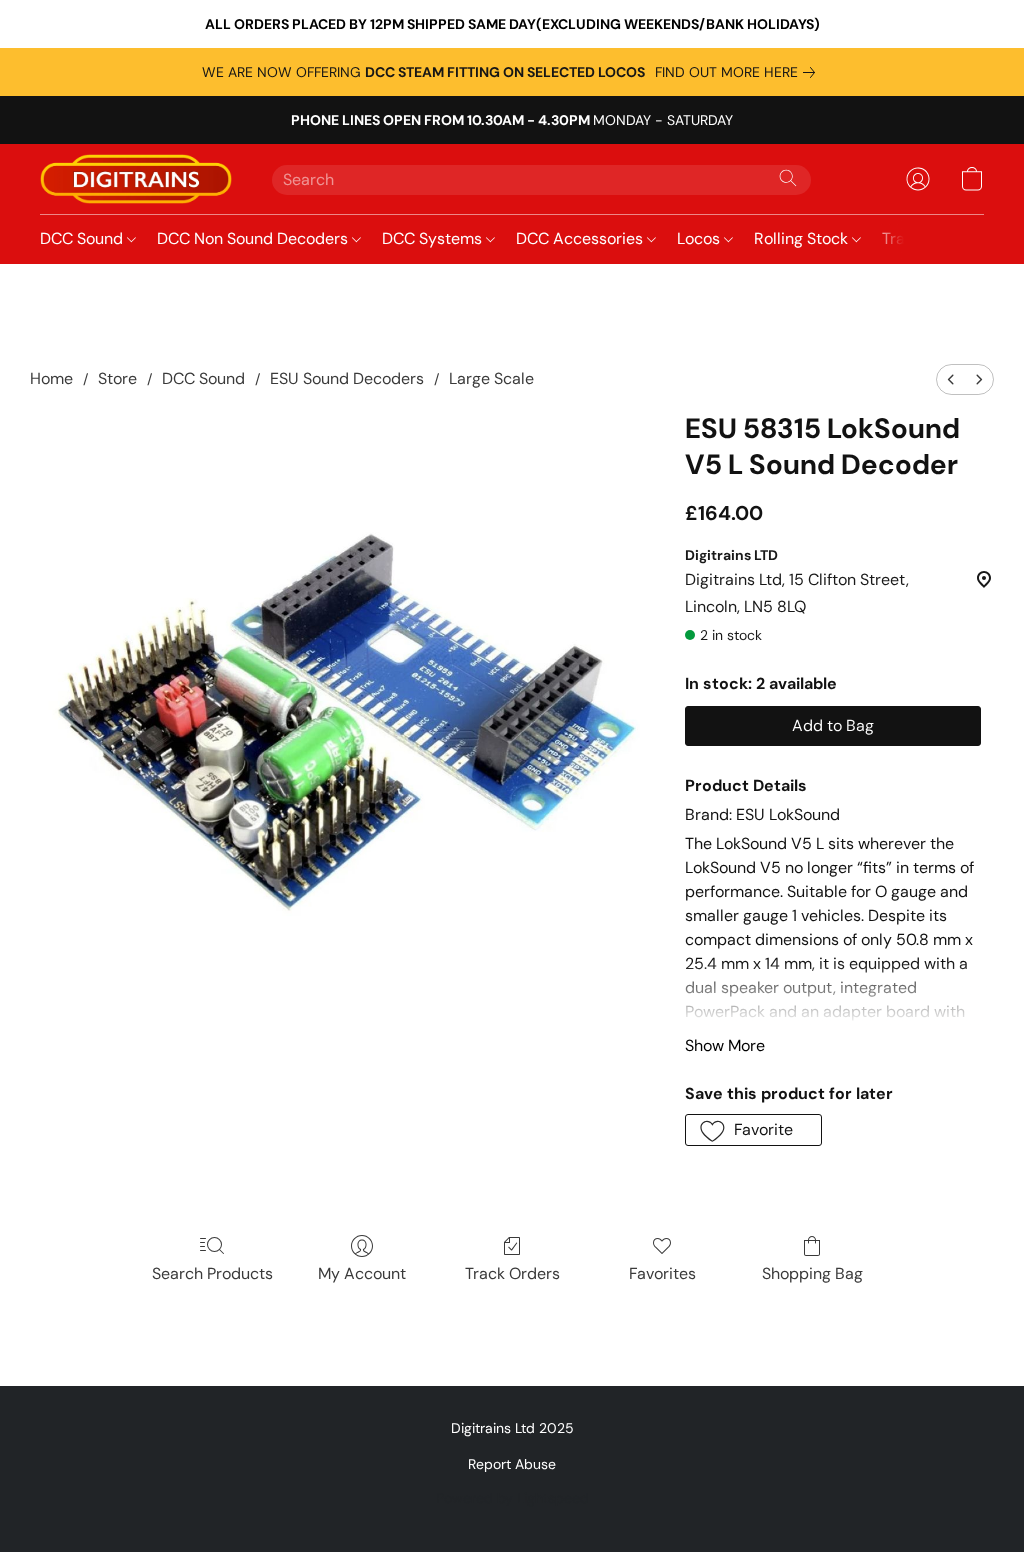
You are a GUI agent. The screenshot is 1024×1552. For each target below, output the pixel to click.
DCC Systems (434, 238)
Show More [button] (725, 1045)
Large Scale (491, 378)
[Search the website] (788, 178)
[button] (136, 179)
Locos (700, 238)
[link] (739, 72)
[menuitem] (951, 379)
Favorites (662, 1273)
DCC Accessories (581, 238)
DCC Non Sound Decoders (254, 238)
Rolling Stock (803, 238)
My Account (362, 1273)
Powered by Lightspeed (512, 1498)
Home (51, 378)
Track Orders (512, 1273)
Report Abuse (512, 1464)
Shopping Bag (812, 1273)
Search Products (212, 1273)
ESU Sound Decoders (347, 378)
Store (117, 378)
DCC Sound (83, 238)
